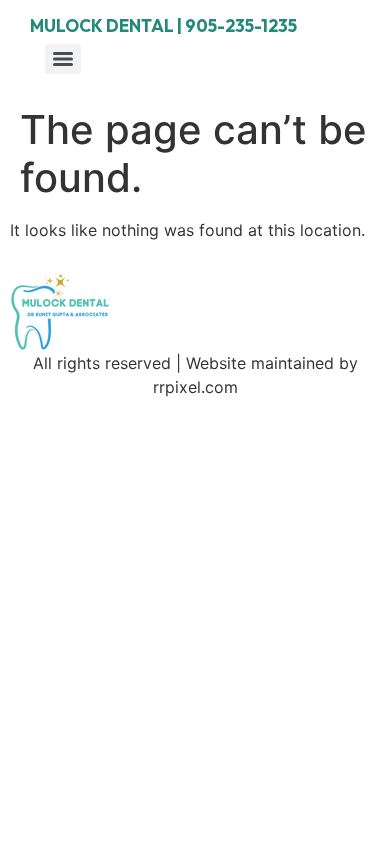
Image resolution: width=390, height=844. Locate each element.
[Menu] (63, 59)
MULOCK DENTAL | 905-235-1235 (163, 25)
